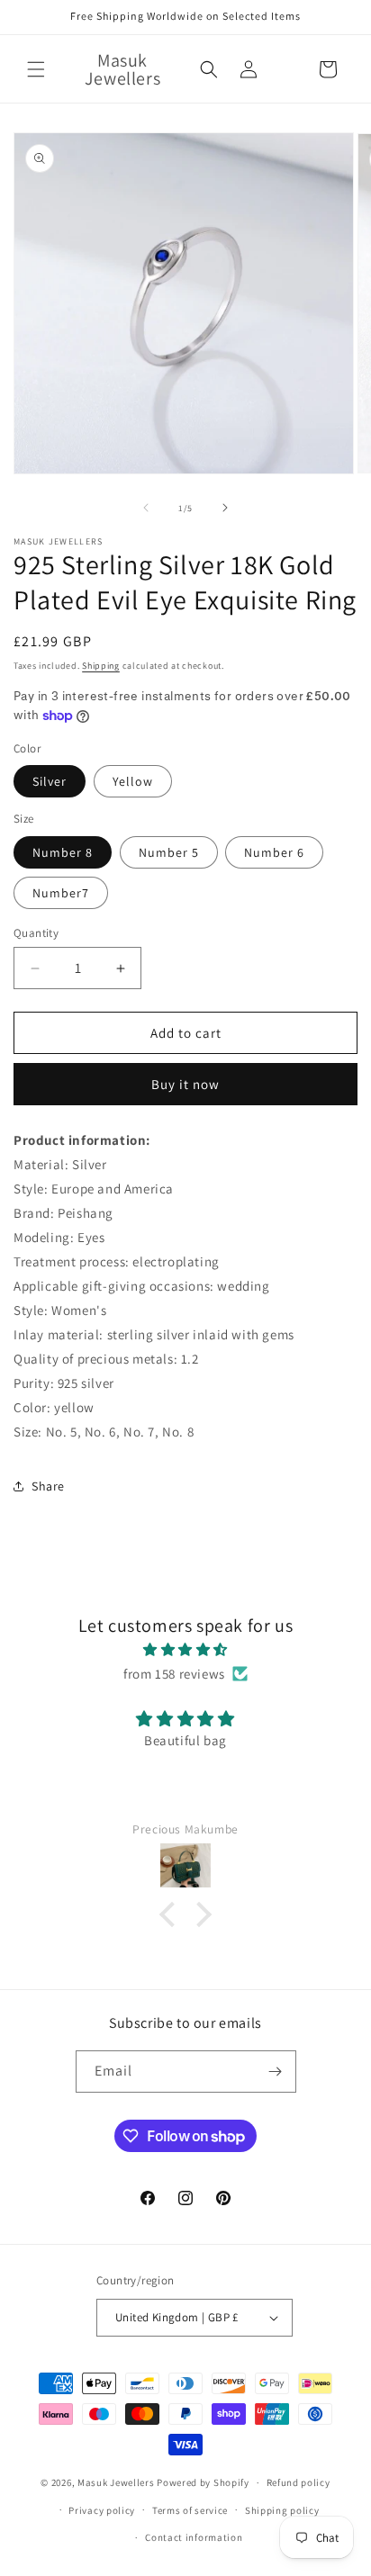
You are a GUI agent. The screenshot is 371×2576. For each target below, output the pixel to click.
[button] (36, 69)
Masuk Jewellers (116, 2482)
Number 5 (169, 852)
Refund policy (299, 2482)
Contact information (194, 2537)
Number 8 (63, 852)
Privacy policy (102, 2510)
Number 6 (274, 852)
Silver (50, 781)
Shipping (101, 666)
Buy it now (185, 1084)
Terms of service (190, 2510)
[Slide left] (146, 508)
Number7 (61, 893)
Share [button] (48, 1486)
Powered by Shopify (203, 2482)
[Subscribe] (276, 2072)
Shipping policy (282, 2510)
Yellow (133, 781)
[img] (185, 1649)
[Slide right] (225, 508)
